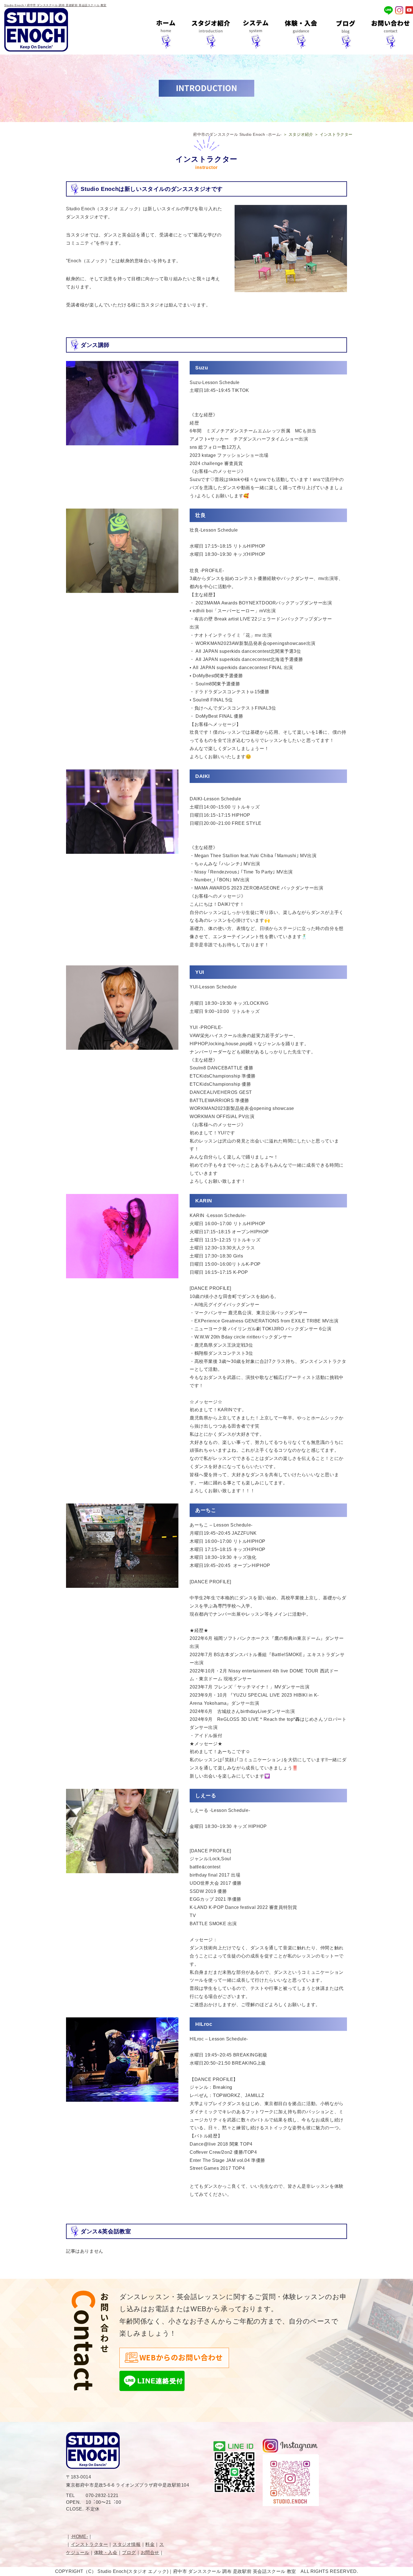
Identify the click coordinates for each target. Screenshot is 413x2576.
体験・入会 (106, 2553)
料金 (150, 2544)
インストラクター (89, 2544)
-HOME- (80, 2537)
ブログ (129, 2553)
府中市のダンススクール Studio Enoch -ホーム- (237, 134)
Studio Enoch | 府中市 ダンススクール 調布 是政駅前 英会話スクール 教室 (55, 5)
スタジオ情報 (127, 2544)
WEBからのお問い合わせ (181, 2358)
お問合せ (150, 2553)
